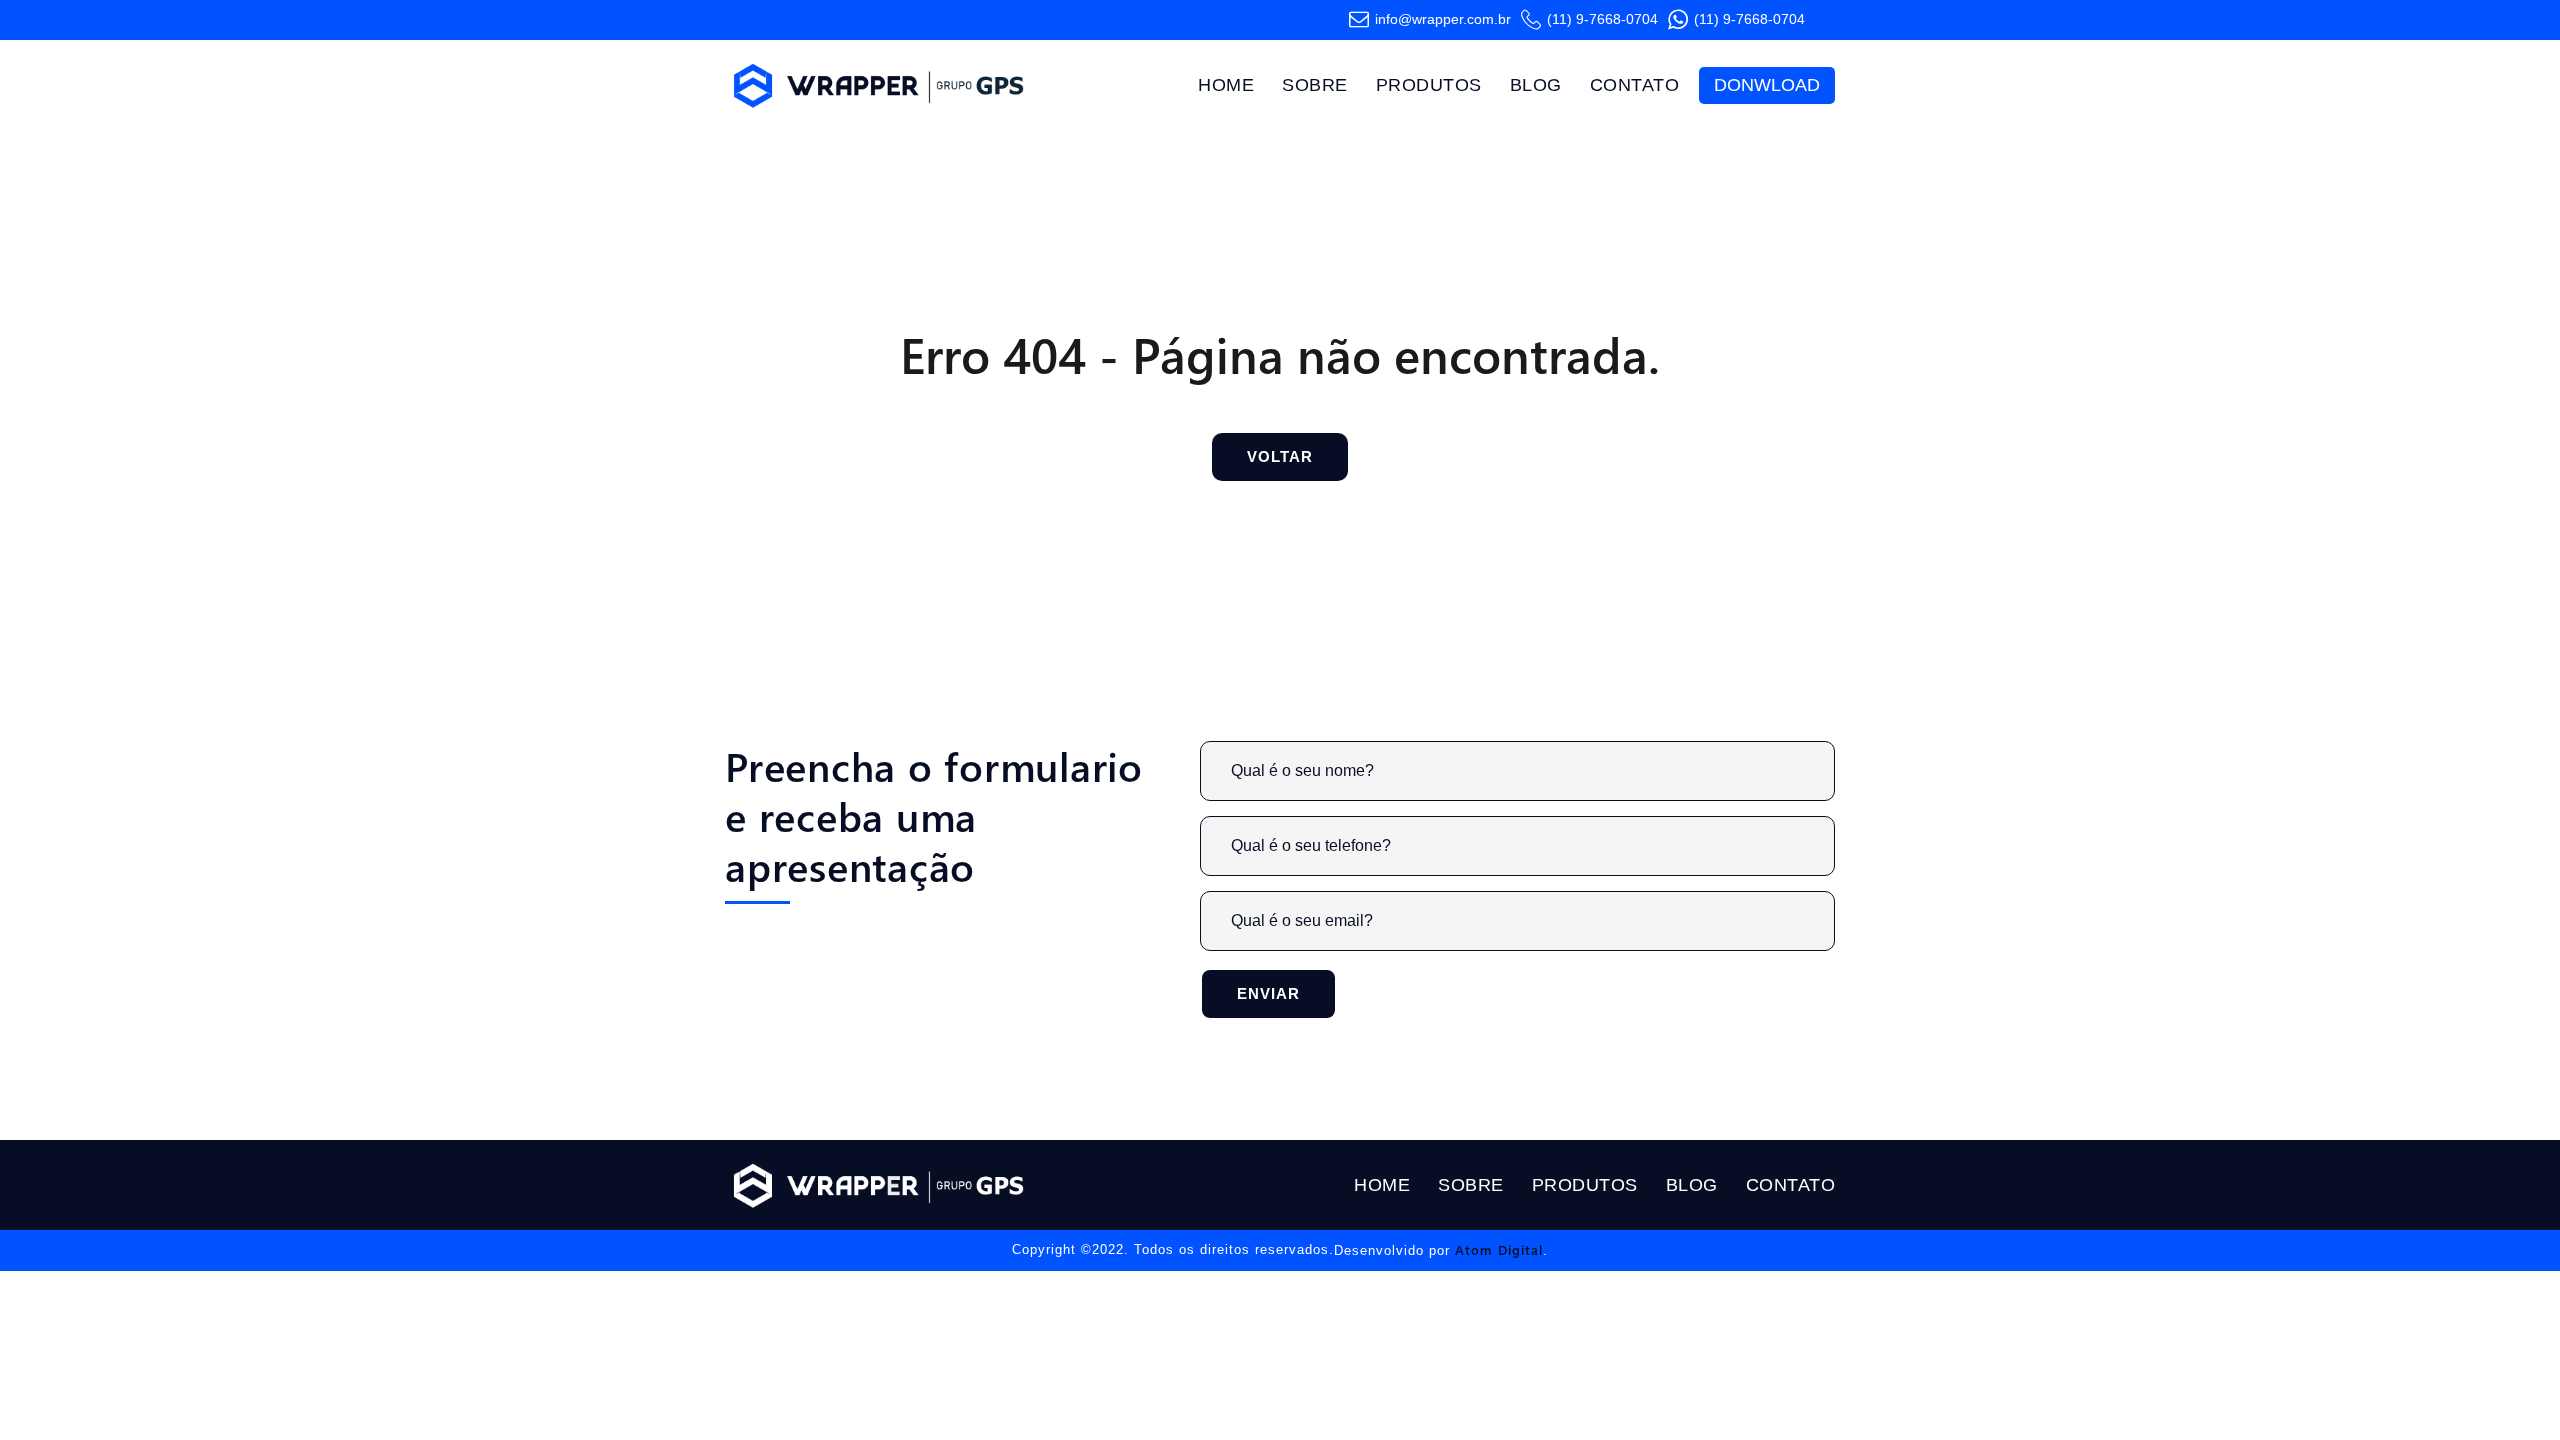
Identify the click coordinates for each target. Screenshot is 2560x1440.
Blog (1536, 85)
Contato (1635, 85)
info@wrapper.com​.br (1443, 19)
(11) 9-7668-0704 (1602, 19)
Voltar (1280, 456)
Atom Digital (1499, 1249)
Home (1226, 85)
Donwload (1767, 85)
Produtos (1429, 85)
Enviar (1268, 993)
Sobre (1315, 85)
